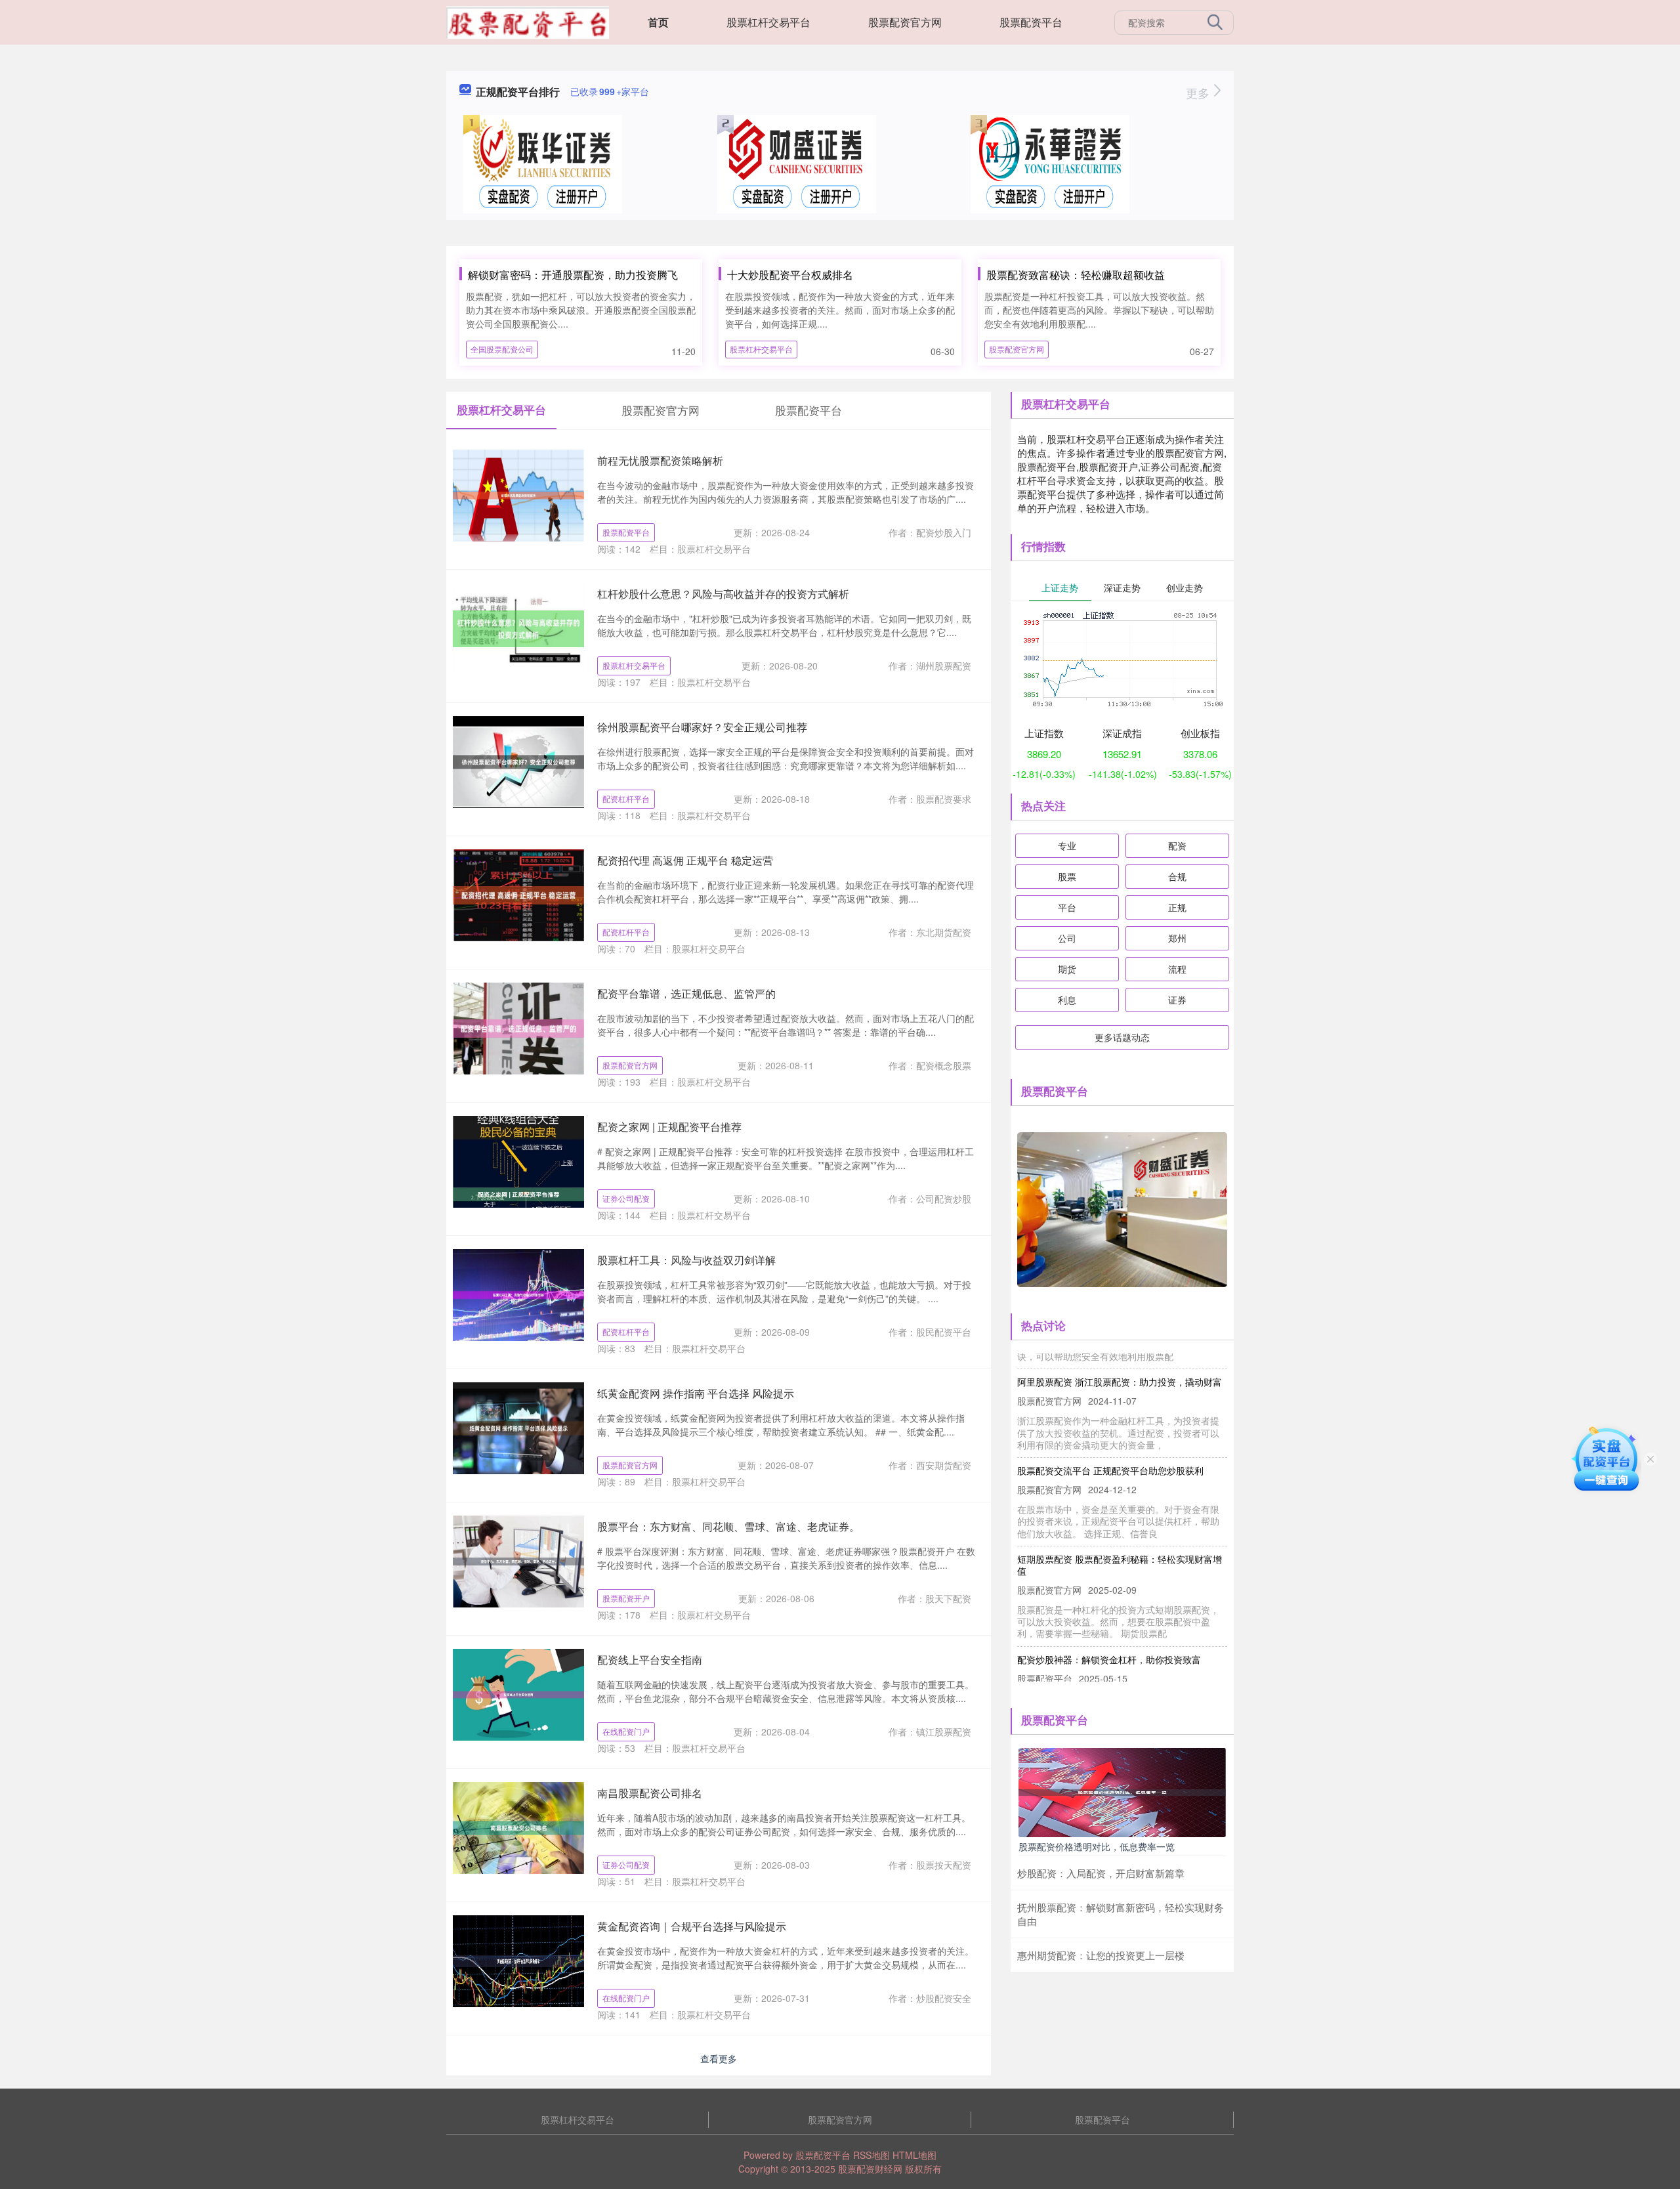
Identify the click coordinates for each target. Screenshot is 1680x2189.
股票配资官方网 (905, 22)
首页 (658, 22)
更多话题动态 (1122, 1037)
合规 (1177, 876)
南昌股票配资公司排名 (650, 1793)
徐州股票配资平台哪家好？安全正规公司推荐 (702, 727)
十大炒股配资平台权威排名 (790, 275)
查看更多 (719, 2058)
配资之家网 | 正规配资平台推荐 (669, 1127)
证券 (1177, 1000)
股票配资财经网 (870, 2169)
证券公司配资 (626, 1198)
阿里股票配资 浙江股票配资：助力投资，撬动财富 (1120, 1354)
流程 (1177, 969)
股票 (1067, 876)
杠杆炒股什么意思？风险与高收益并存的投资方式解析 (723, 594)
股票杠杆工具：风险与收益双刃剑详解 (686, 1260)
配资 (1177, 845)
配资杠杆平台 (626, 798)
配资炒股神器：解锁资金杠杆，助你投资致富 (1109, 1632)
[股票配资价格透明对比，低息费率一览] (1122, 1791)
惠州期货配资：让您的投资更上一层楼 (1101, 1955)
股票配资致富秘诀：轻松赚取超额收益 (1076, 275)
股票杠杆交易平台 (768, 22)
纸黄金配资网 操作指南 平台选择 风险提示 (696, 1393)
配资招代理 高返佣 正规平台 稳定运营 (685, 860)
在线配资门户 (626, 1731)
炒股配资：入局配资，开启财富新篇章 (1101, 1873)
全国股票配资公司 (502, 349)
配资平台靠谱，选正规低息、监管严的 (686, 993)
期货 (1067, 969)
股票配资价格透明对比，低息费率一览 (1097, 1846)
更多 (1199, 93)
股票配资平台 (1031, 22)
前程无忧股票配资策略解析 (660, 460)
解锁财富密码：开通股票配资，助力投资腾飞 (573, 275)
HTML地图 (914, 2155)
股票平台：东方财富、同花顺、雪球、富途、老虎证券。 (728, 1526)
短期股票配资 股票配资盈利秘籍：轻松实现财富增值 (1120, 1537)
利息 (1067, 1000)
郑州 (1177, 938)
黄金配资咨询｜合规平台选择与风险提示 (692, 1926)
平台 (1067, 907)
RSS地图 (871, 2155)
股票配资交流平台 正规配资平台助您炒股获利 (1110, 1443)
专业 (1067, 845)
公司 (1067, 938)
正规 (1177, 907)
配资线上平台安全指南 (650, 1660)
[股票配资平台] (528, 21)
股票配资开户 (626, 1598)
